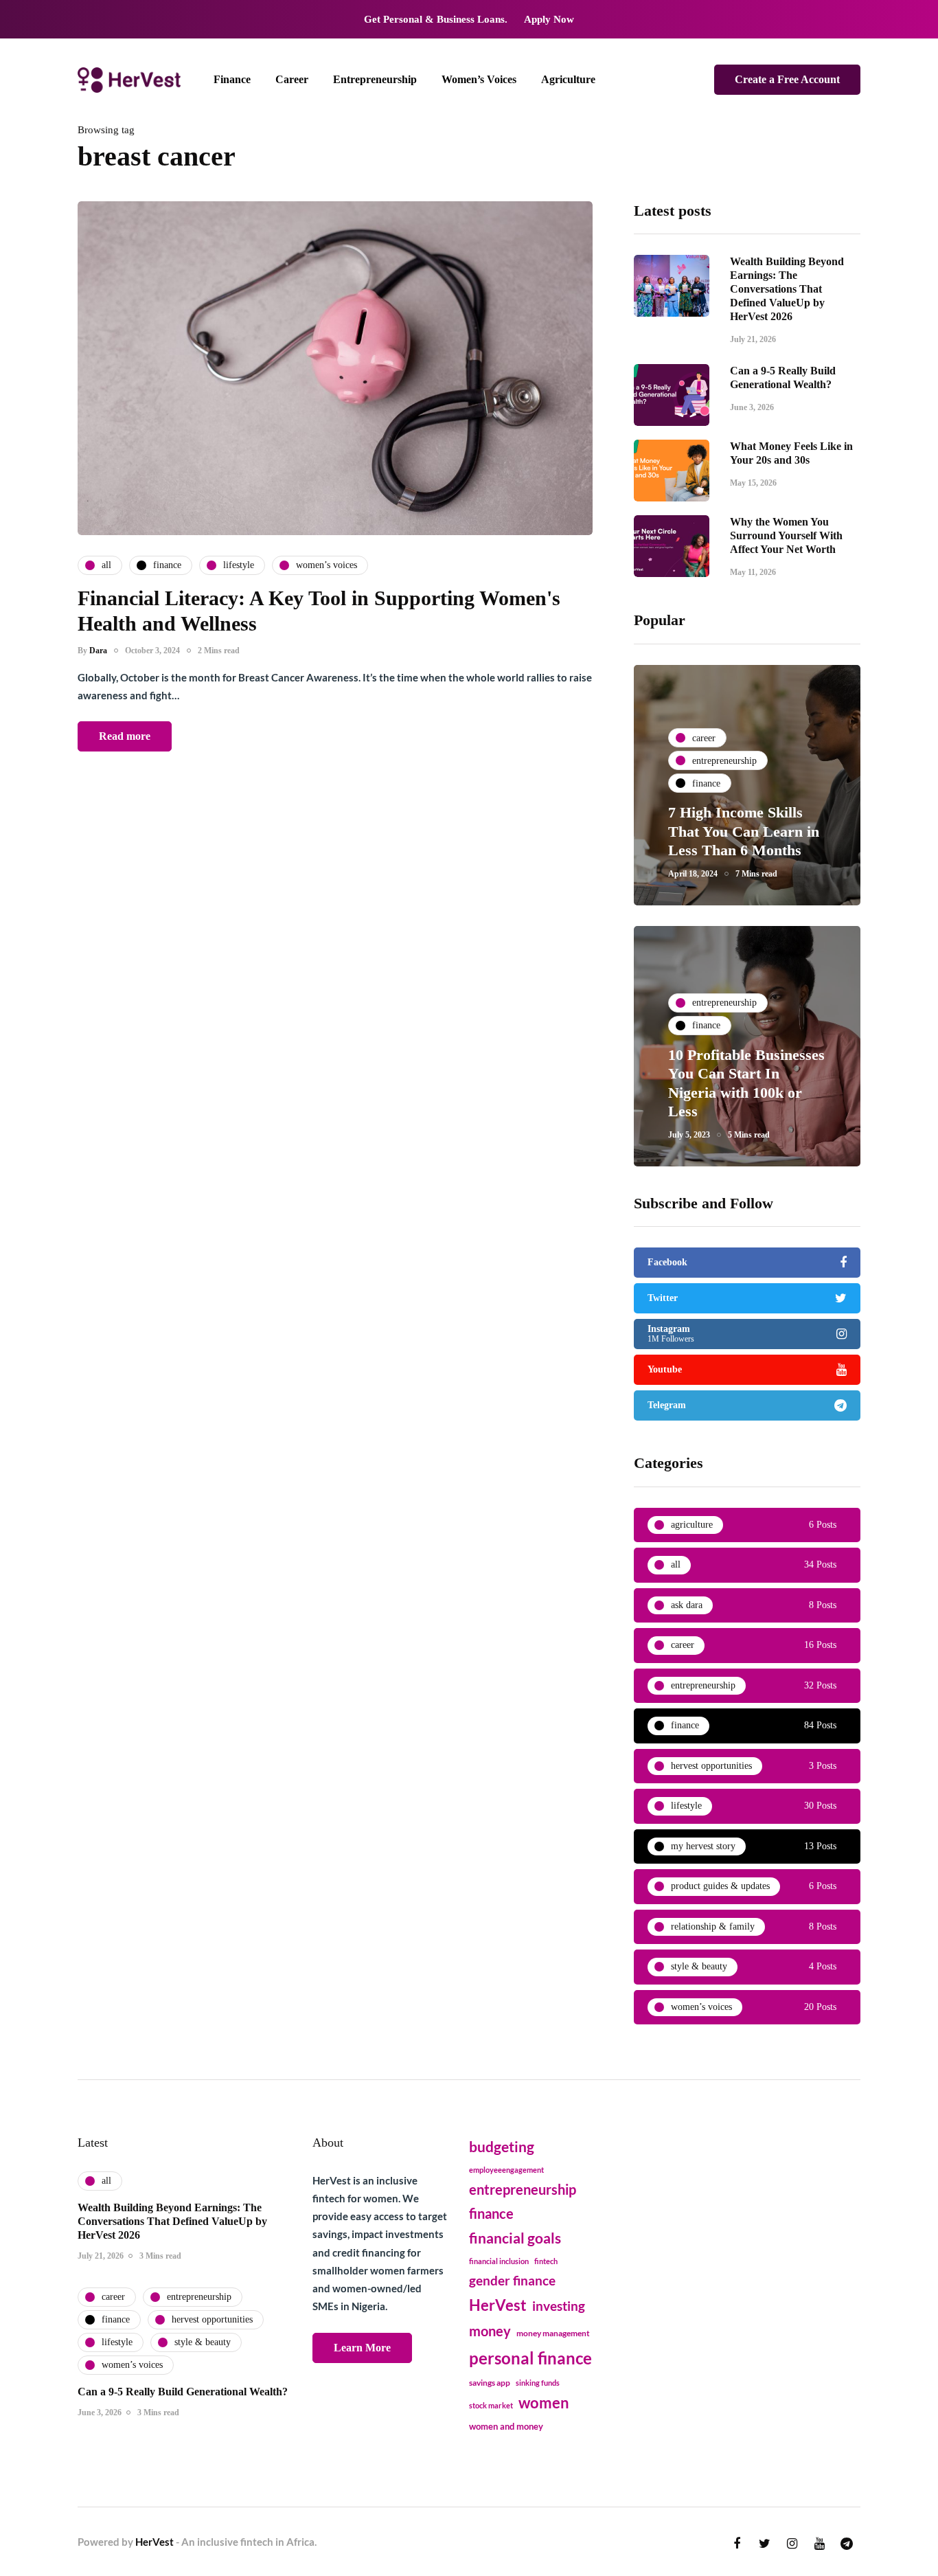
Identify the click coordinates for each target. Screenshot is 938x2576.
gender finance (512, 2280)
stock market (491, 2405)
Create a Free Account (787, 79)
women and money (506, 2427)
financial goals (515, 2238)
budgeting (502, 2147)
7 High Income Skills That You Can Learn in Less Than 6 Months (744, 831)
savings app (490, 2383)
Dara (98, 651)
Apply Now (549, 19)
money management (553, 2333)
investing (559, 2306)
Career (292, 79)
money (490, 2331)
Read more (125, 736)
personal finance (530, 2358)
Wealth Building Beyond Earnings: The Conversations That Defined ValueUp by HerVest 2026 (787, 289)
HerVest (498, 2305)
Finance (232, 79)
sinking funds (538, 2383)
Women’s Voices (479, 79)
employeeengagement (506, 2170)
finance (491, 2213)
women (544, 2403)
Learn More (362, 2348)
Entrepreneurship (375, 79)
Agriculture (568, 79)
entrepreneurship (523, 2189)
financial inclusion (499, 2261)
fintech (546, 2261)
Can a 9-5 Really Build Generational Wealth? (183, 2392)
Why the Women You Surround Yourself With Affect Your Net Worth (786, 535)
